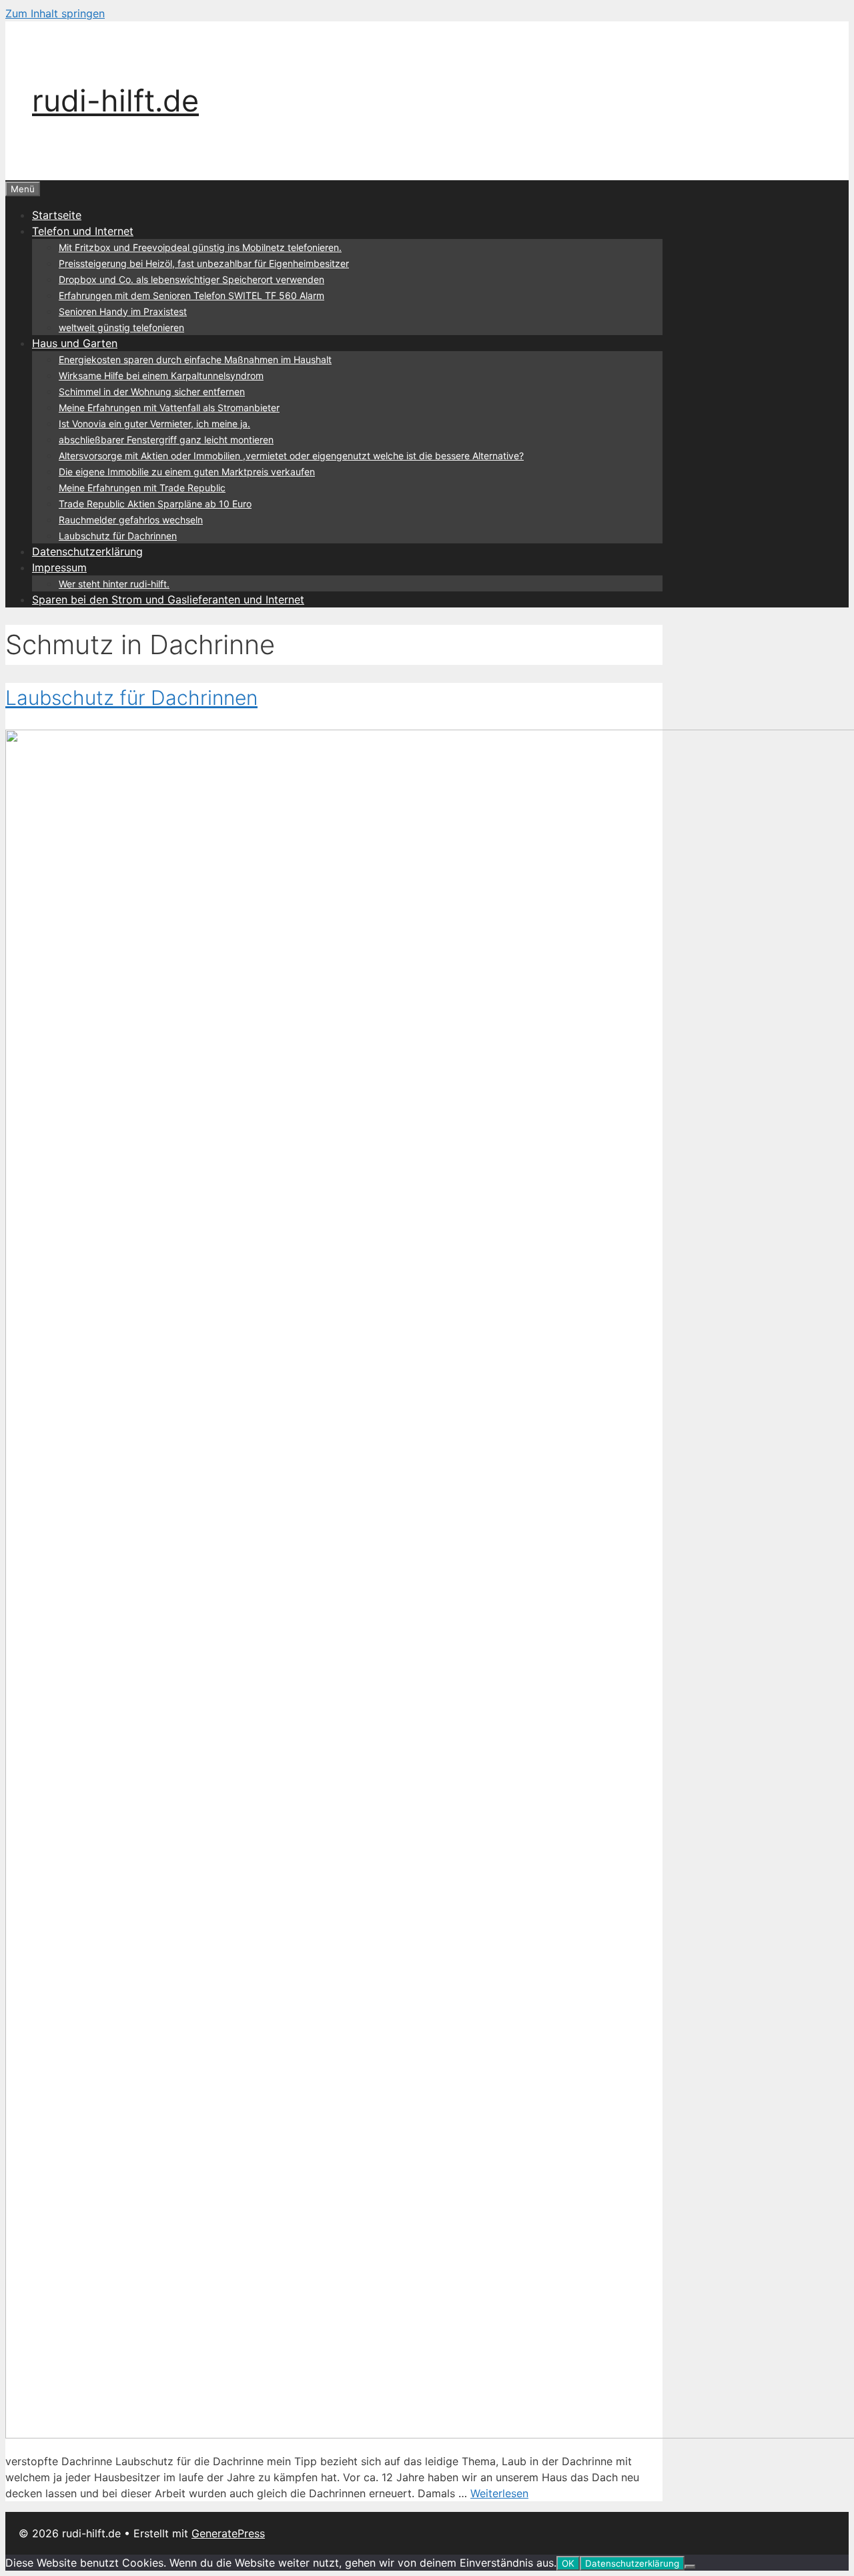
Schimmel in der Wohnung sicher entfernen (152, 392)
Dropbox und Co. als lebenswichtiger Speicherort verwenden (191, 279)
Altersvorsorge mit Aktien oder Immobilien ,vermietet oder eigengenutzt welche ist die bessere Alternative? (291, 456)
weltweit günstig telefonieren (121, 327)
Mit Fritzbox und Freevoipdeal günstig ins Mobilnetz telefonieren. (200, 247)
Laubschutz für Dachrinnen (118, 536)
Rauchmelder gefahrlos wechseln (131, 520)
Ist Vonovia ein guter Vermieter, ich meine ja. (154, 424)
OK (568, 2563)
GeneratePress (228, 2533)
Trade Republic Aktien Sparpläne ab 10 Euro (155, 504)
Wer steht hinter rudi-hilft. (114, 584)
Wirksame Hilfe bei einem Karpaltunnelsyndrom (161, 375)
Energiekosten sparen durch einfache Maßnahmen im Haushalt (195, 359)
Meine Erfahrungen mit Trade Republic (142, 488)
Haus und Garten (75, 343)
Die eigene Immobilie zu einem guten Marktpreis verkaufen (187, 472)
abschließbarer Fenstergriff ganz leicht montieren (166, 440)
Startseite (57, 215)
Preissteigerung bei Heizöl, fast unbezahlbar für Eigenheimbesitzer (204, 263)
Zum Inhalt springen (55, 13)
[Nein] (690, 2567)
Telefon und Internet (83, 231)
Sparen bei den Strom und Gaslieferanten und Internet (168, 599)
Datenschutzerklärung (87, 551)
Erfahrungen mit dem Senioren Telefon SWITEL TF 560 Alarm (191, 295)
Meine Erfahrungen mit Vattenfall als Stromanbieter (169, 408)
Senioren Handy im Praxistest (123, 311)
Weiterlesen (499, 2493)
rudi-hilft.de (115, 100)
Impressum (59, 567)
